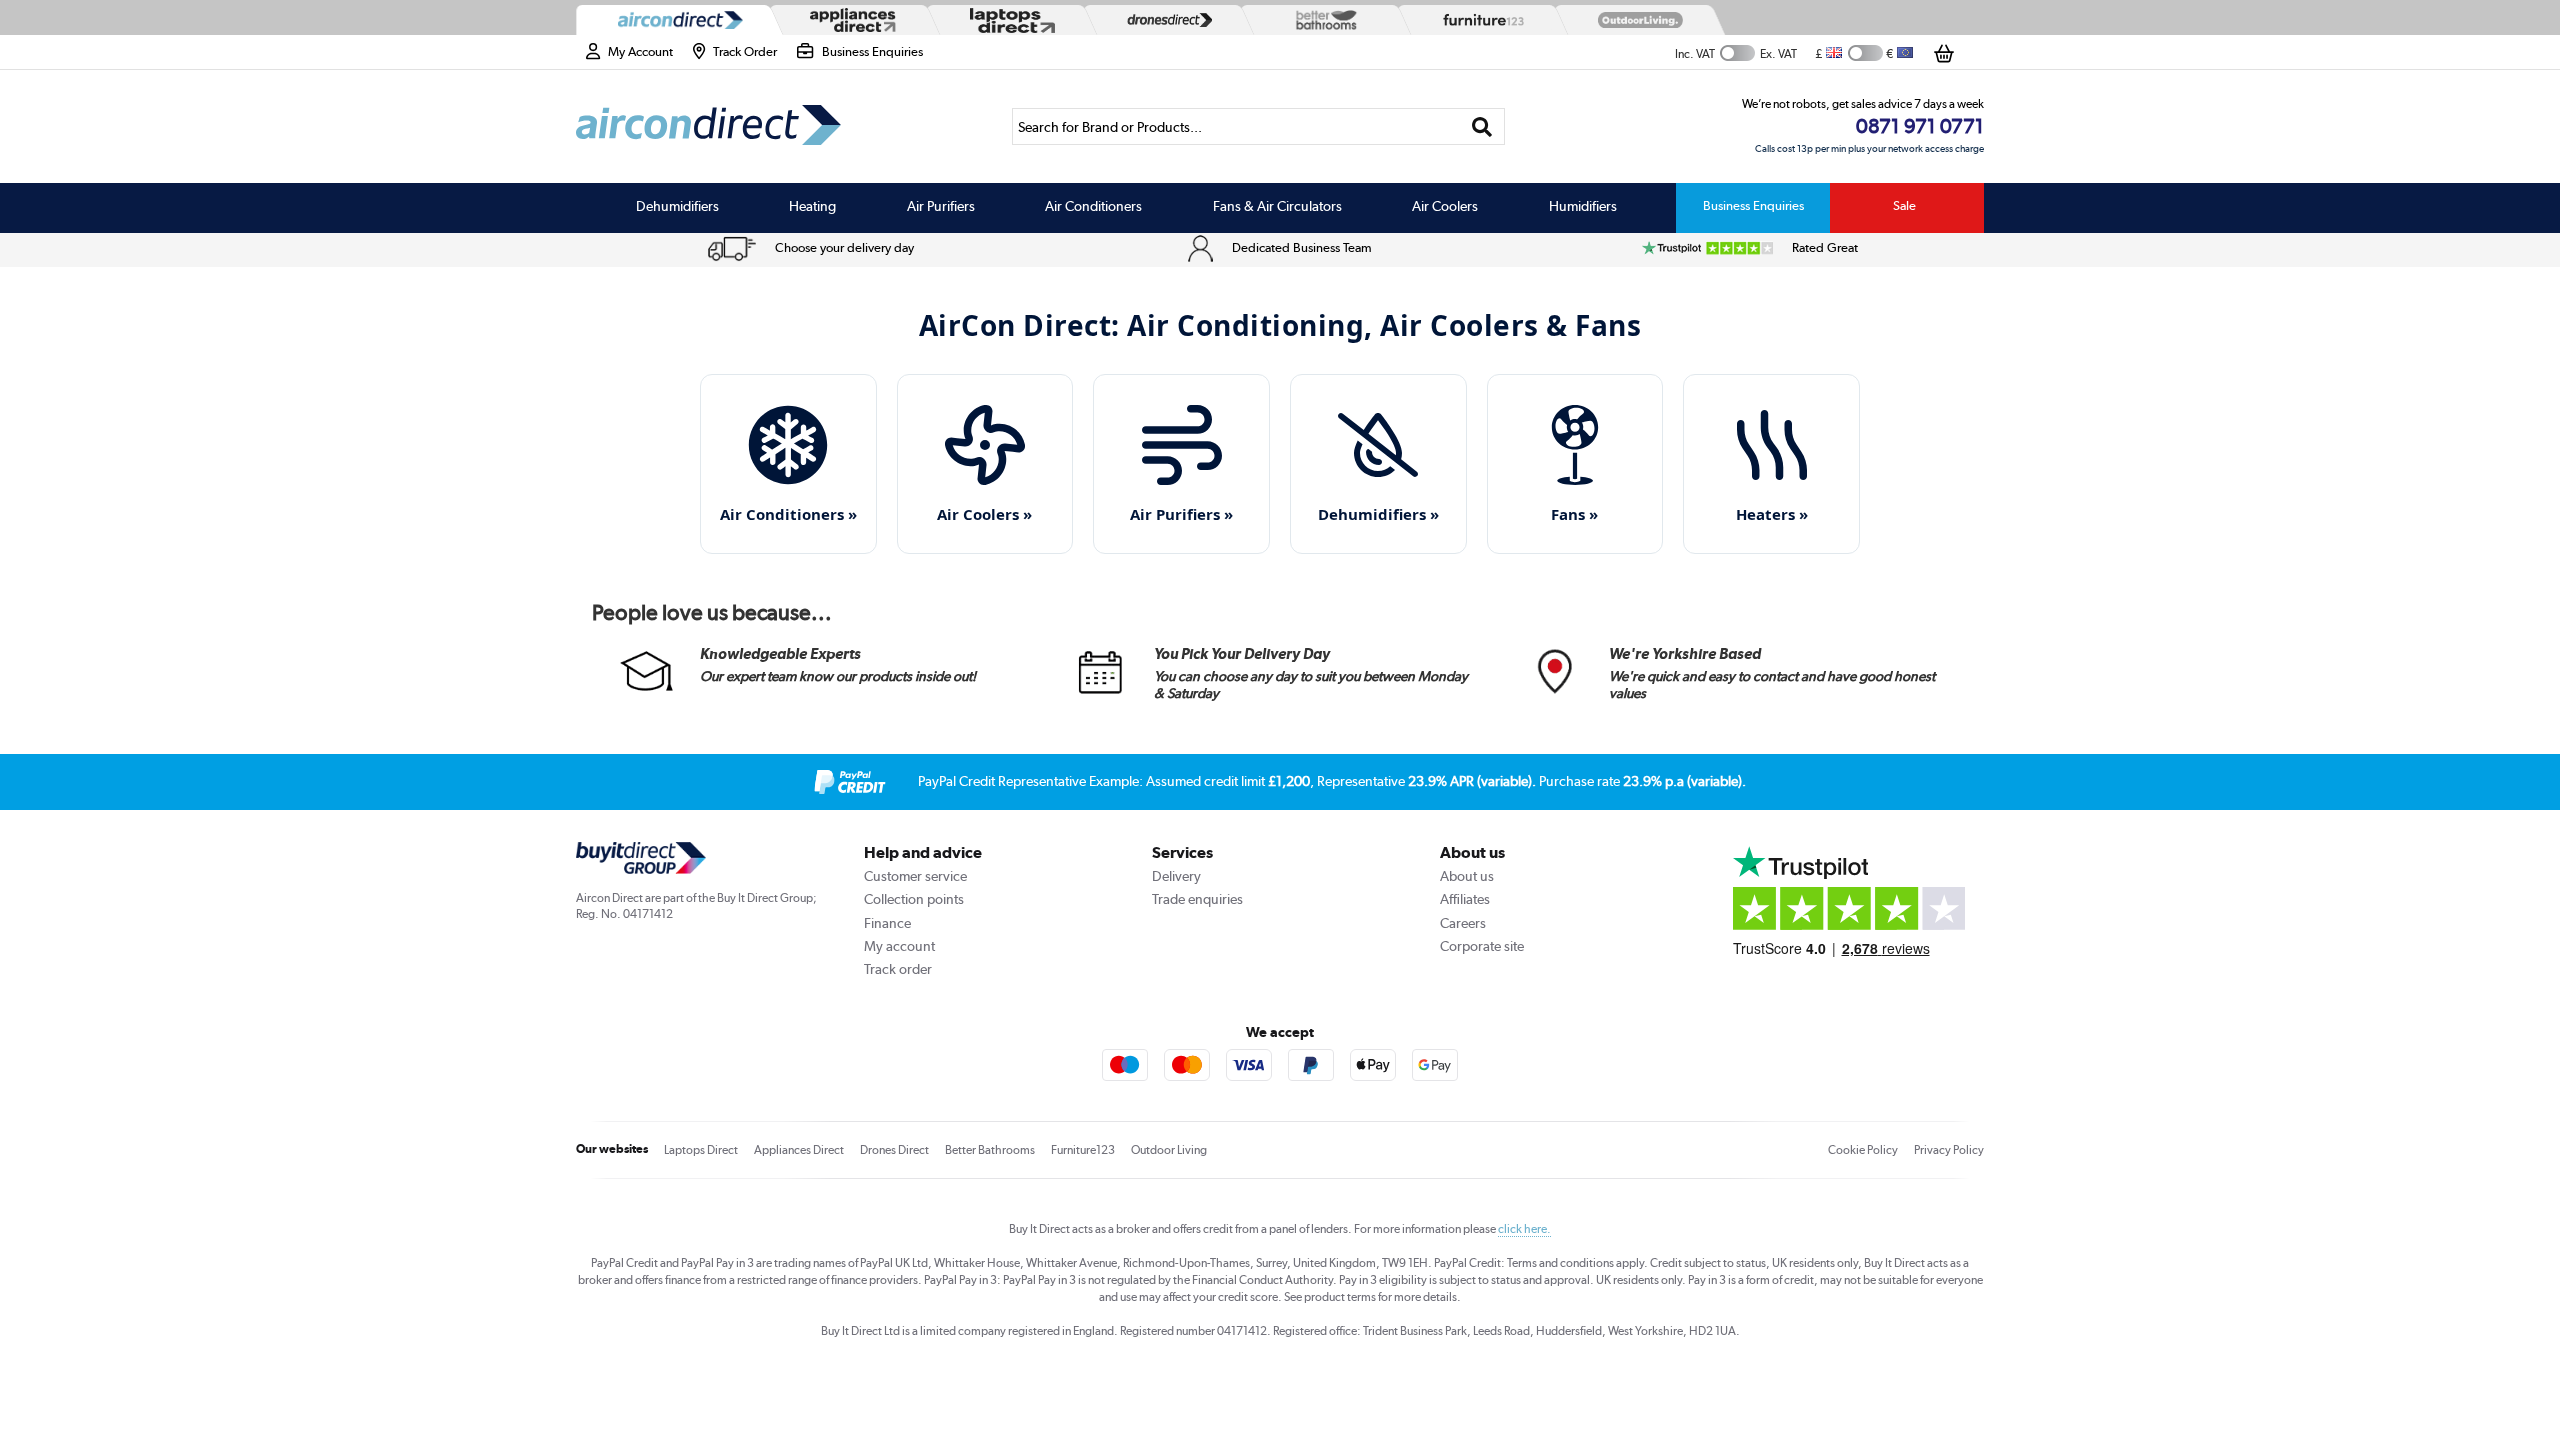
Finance (887, 923)
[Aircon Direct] (676, 20)
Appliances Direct (799, 1150)
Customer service (915, 876)
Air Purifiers (941, 206)
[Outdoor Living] (1636, 20)
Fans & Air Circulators (1277, 206)
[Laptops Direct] (1008, 20)
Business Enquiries (1753, 205)
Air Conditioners (1093, 206)
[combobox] (1258, 126)
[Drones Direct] (1165, 20)
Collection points (914, 899)
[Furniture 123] (1479, 20)
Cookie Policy (1863, 1150)
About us (1467, 876)
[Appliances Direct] (851, 20)
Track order (898, 969)
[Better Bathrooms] (1322, 19)
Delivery (1176, 876)
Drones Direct (894, 1150)
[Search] (1482, 126)
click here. (1524, 1229)
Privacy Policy (1949, 1150)
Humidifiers (1583, 206)
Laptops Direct (701, 1150)
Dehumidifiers (677, 206)
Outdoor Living (1169, 1150)
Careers (1463, 923)
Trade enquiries (1197, 899)
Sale (1904, 205)
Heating (812, 206)
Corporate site (1482, 946)
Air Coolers (1445, 206)
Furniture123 (1083, 1150)
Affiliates (1465, 899)
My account (899, 946)
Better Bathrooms (990, 1150)
